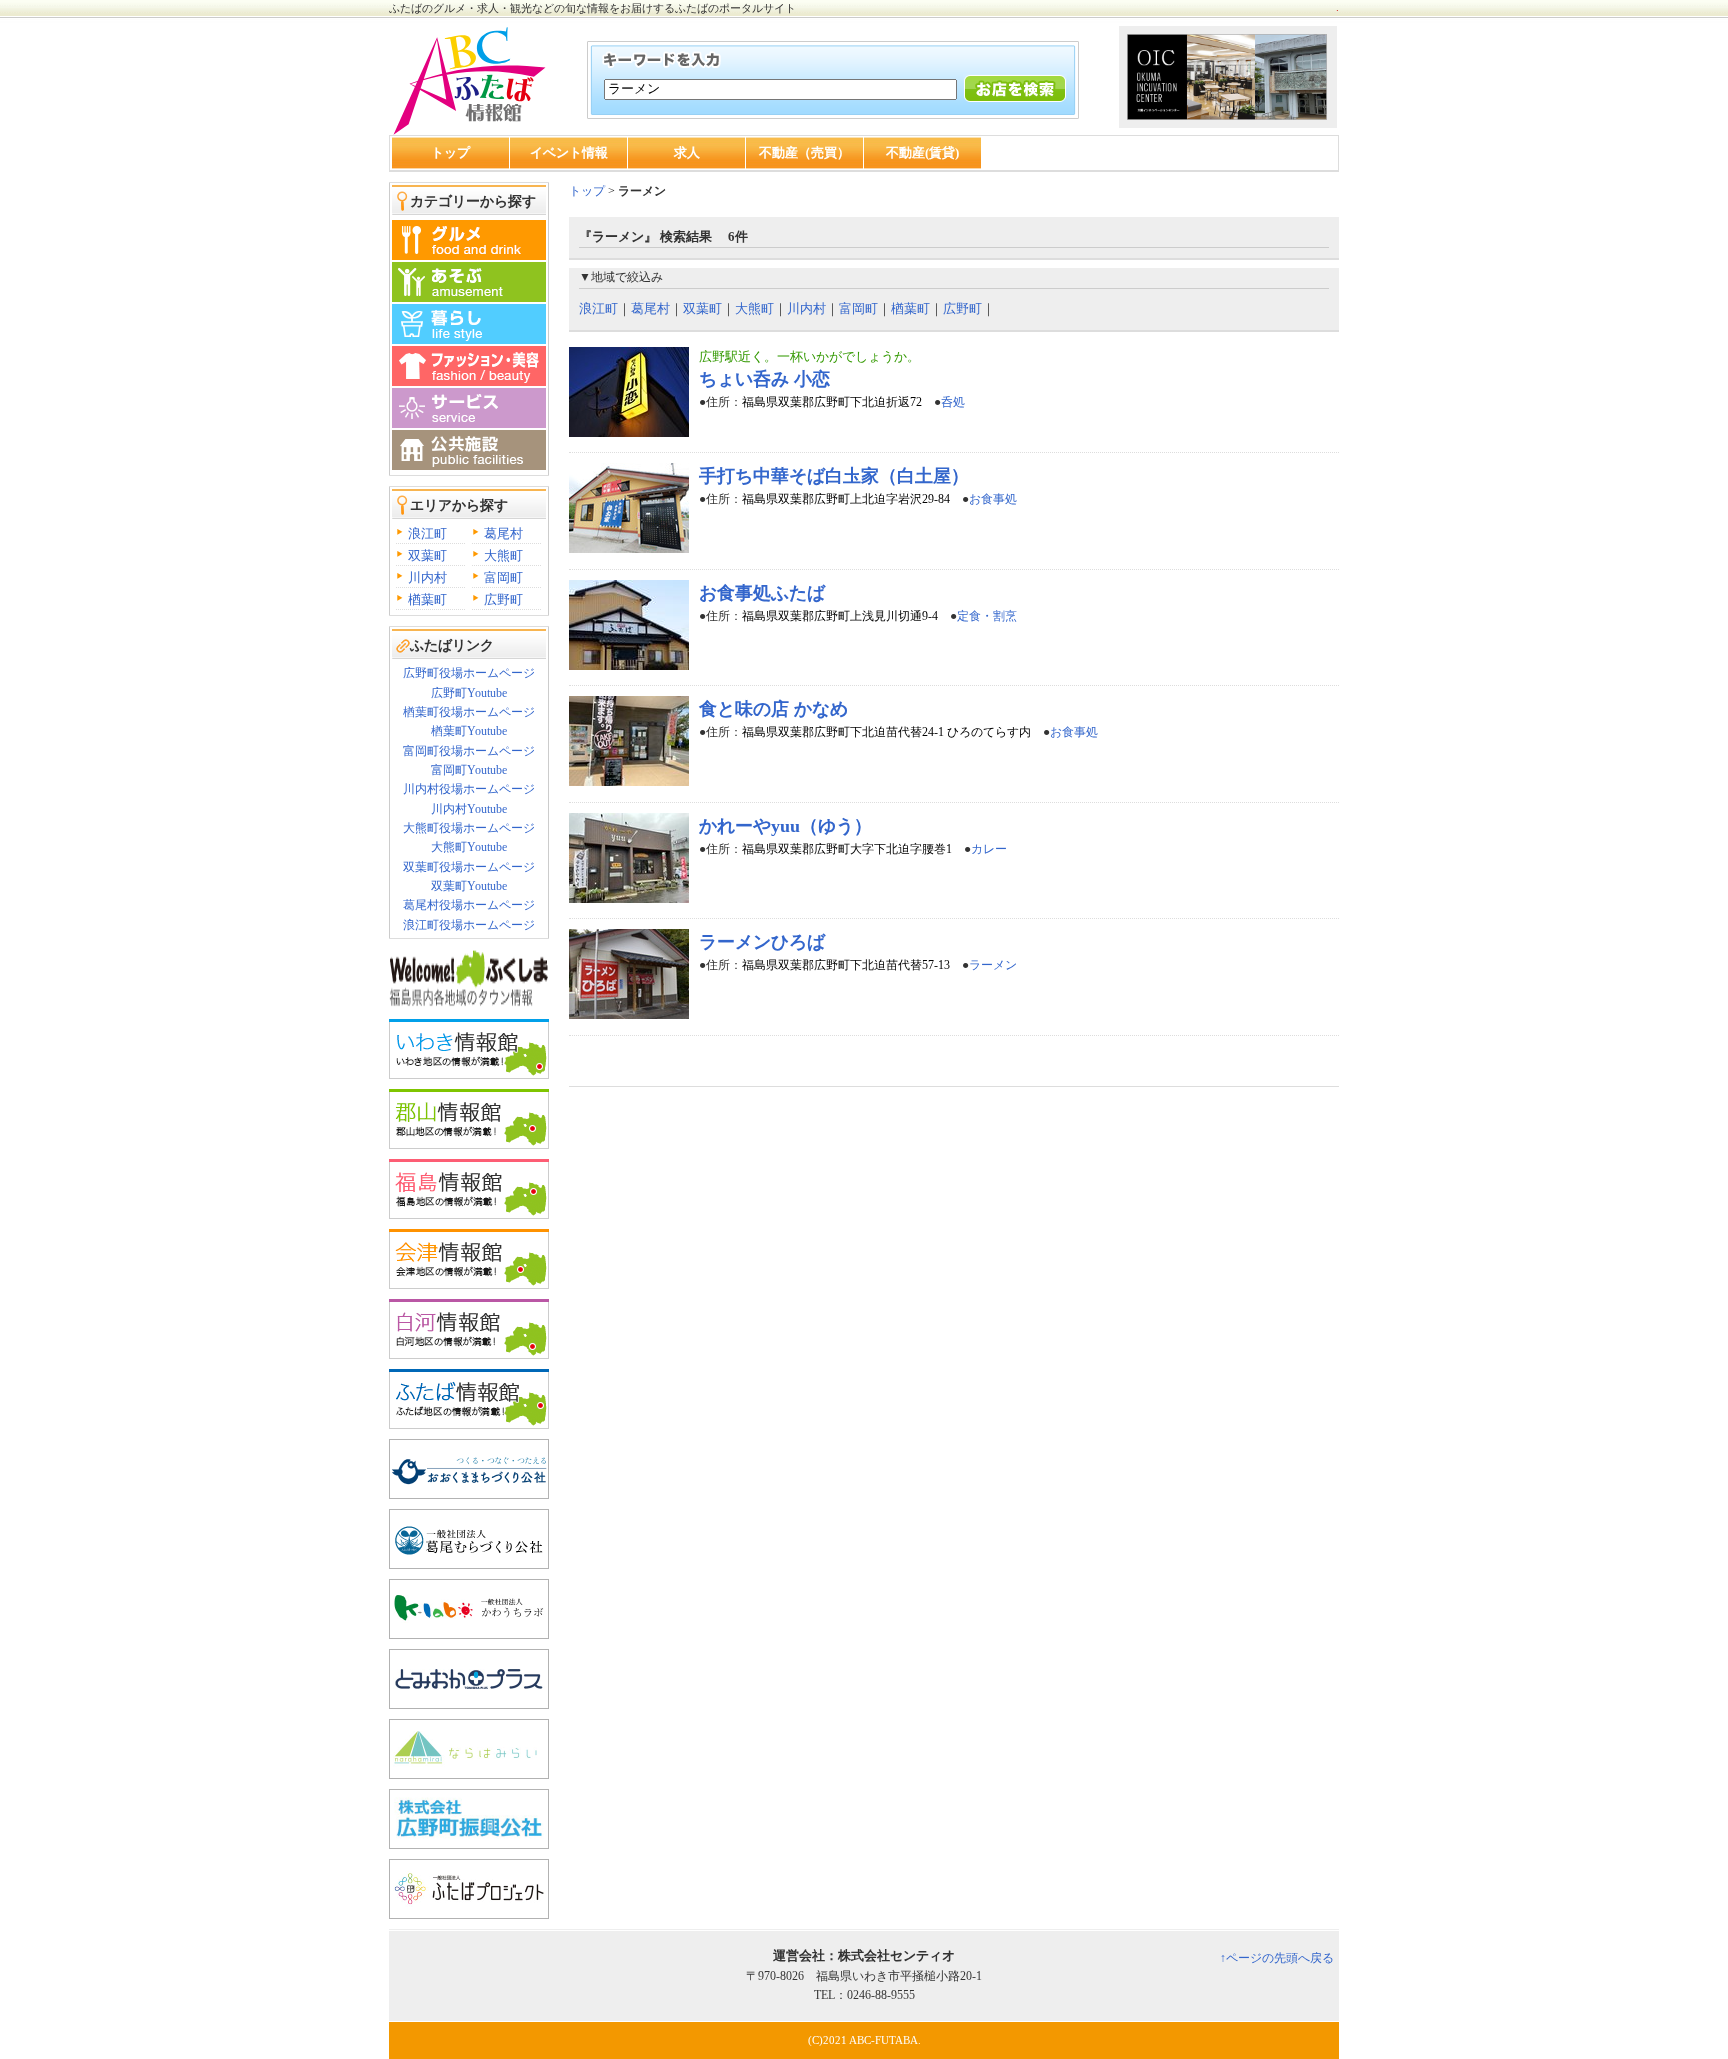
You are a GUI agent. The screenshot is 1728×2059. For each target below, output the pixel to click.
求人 (687, 152)
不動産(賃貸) (922, 152)
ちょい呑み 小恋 (764, 379)
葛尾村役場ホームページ (469, 905)
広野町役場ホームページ (469, 673)
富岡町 (503, 577)
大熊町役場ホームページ (469, 828)
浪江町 (427, 533)
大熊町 (503, 555)
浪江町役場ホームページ (469, 925)
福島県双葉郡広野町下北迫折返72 (832, 402)
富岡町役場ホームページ (469, 751)
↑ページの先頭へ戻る (1277, 1958)
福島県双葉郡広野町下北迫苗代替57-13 (846, 965)
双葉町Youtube (469, 886)
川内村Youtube (469, 809)
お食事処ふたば (762, 593)
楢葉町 (427, 599)
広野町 (503, 599)
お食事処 (993, 499)
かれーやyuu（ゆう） (785, 826)
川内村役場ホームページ (469, 789)
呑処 (953, 402)
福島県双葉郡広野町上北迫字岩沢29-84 (846, 499)
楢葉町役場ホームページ (469, 712)
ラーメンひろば (762, 942)
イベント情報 (569, 152)
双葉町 (427, 555)
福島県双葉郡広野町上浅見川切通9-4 (840, 616)
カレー (989, 849)
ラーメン (993, 965)
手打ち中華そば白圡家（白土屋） (834, 476)
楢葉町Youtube (469, 731)
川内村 (427, 577)
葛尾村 (503, 533)
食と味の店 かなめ (773, 709)
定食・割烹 (987, 616)
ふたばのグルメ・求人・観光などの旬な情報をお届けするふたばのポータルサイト (592, 8)
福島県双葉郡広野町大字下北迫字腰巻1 (847, 849)
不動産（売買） (804, 152)
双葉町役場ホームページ (469, 867)
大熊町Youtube (469, 847)
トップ (450, 152)
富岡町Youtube (469, 770)
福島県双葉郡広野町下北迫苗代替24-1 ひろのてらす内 (886, 732)
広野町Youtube (469, 693)
